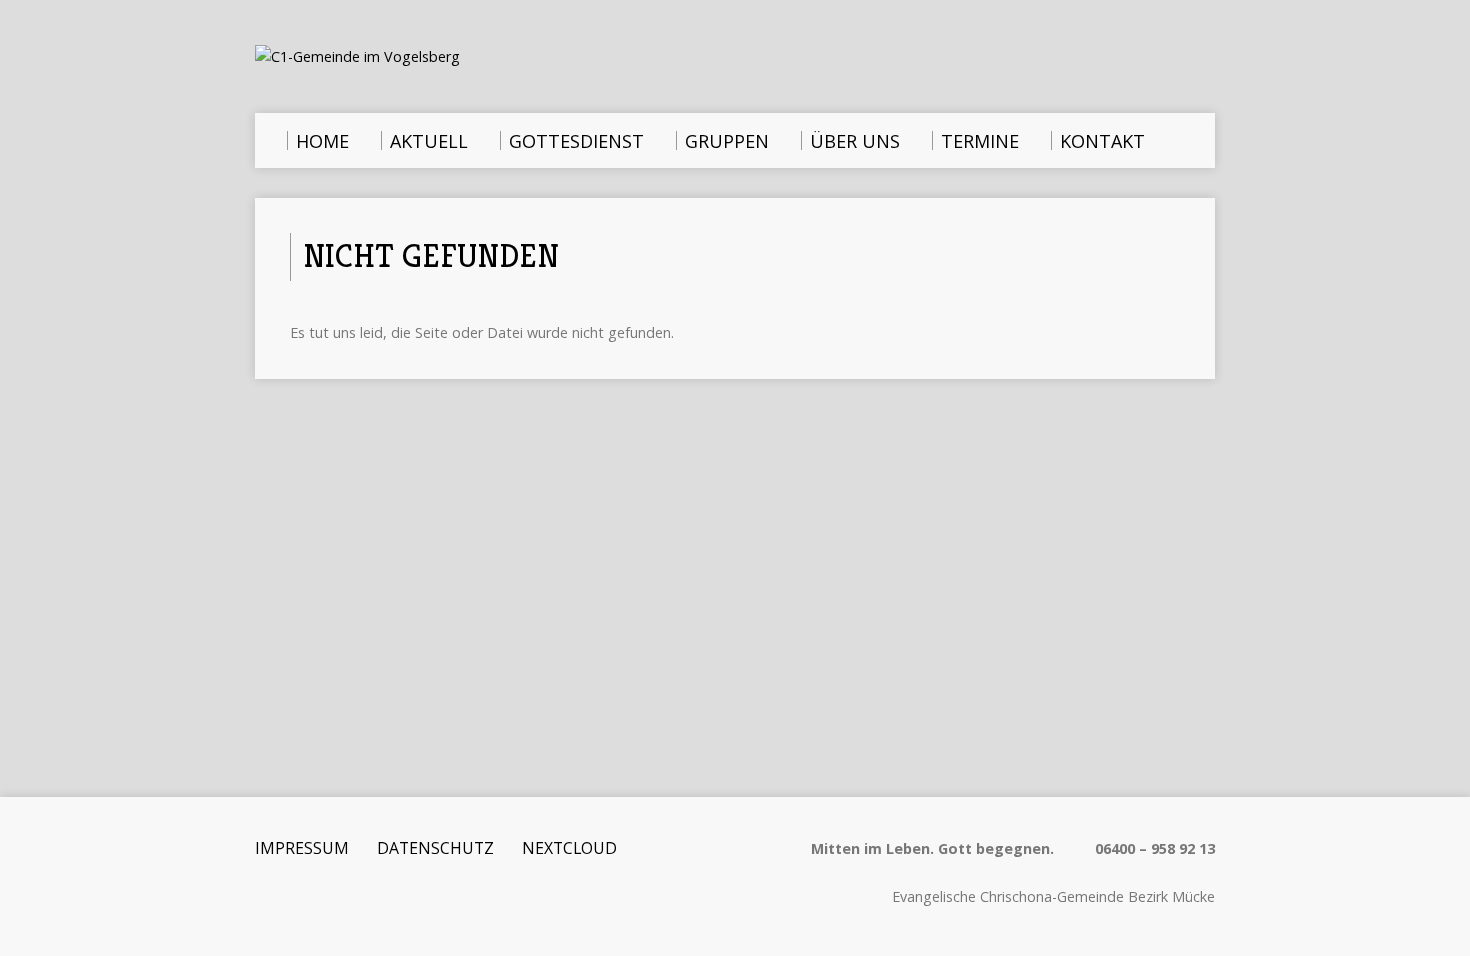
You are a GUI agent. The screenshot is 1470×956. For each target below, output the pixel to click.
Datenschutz (435, 848)
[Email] (264, 900)
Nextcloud (569, 848)
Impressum (302, 848)
